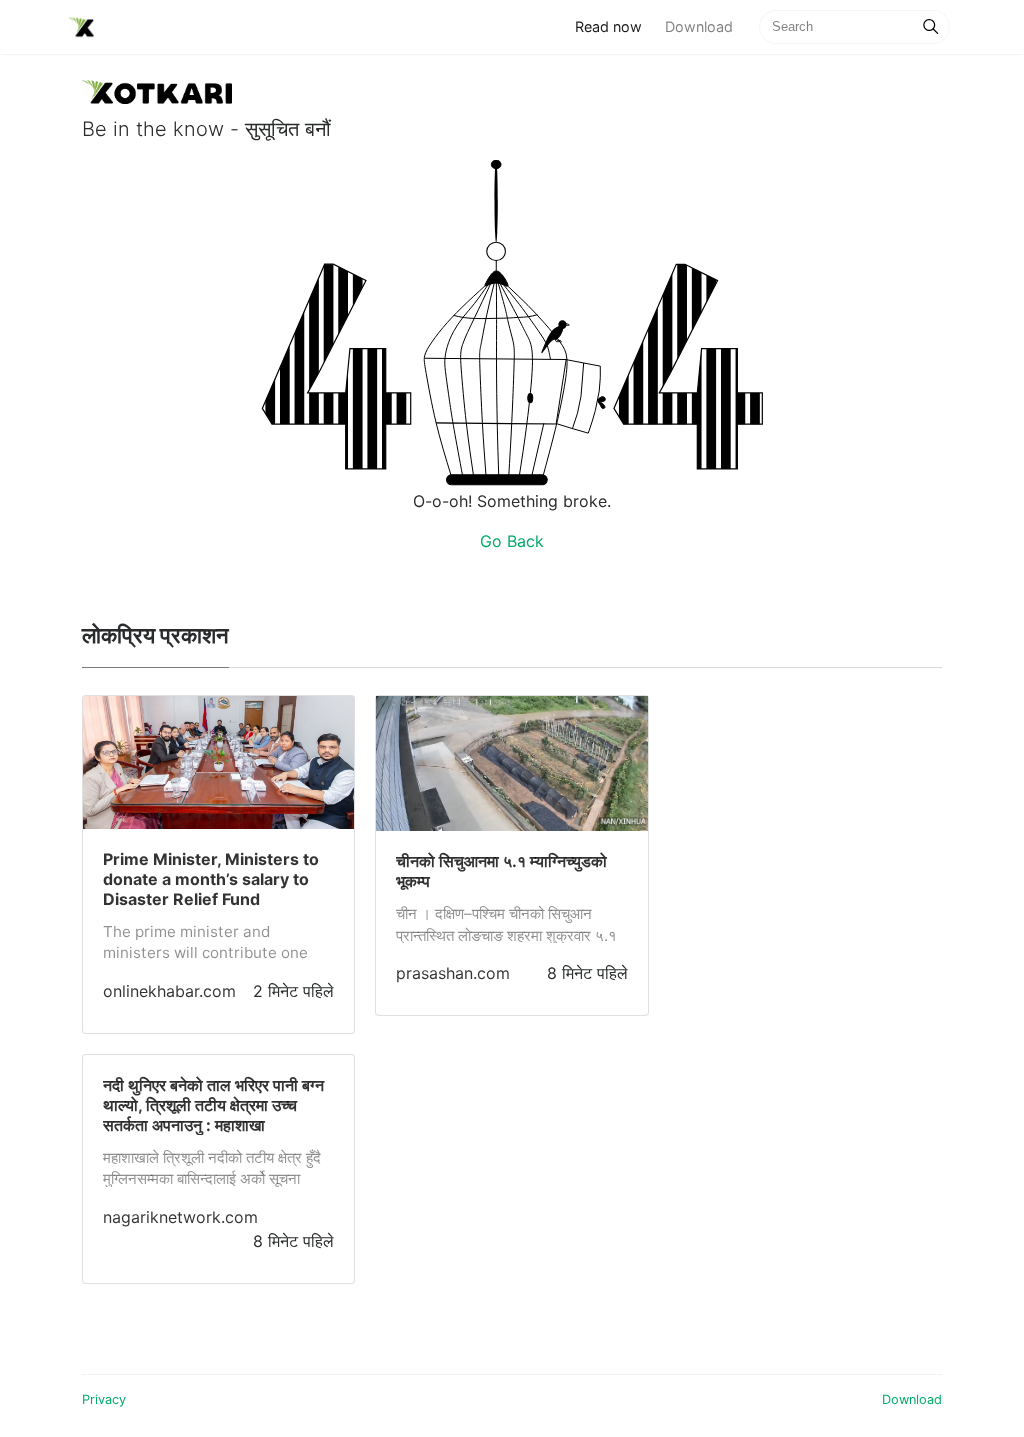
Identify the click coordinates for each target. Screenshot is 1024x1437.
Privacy (104, 1399)
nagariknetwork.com (180, 1217)
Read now (614, 26)
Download (699, 26)
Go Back (512, 541)
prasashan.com (453, 973)
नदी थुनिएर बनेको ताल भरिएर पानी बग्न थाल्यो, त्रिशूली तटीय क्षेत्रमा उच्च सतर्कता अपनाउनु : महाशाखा (213, 1105)
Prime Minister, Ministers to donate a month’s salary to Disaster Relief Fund (211, 879)
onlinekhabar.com (169, 991)
